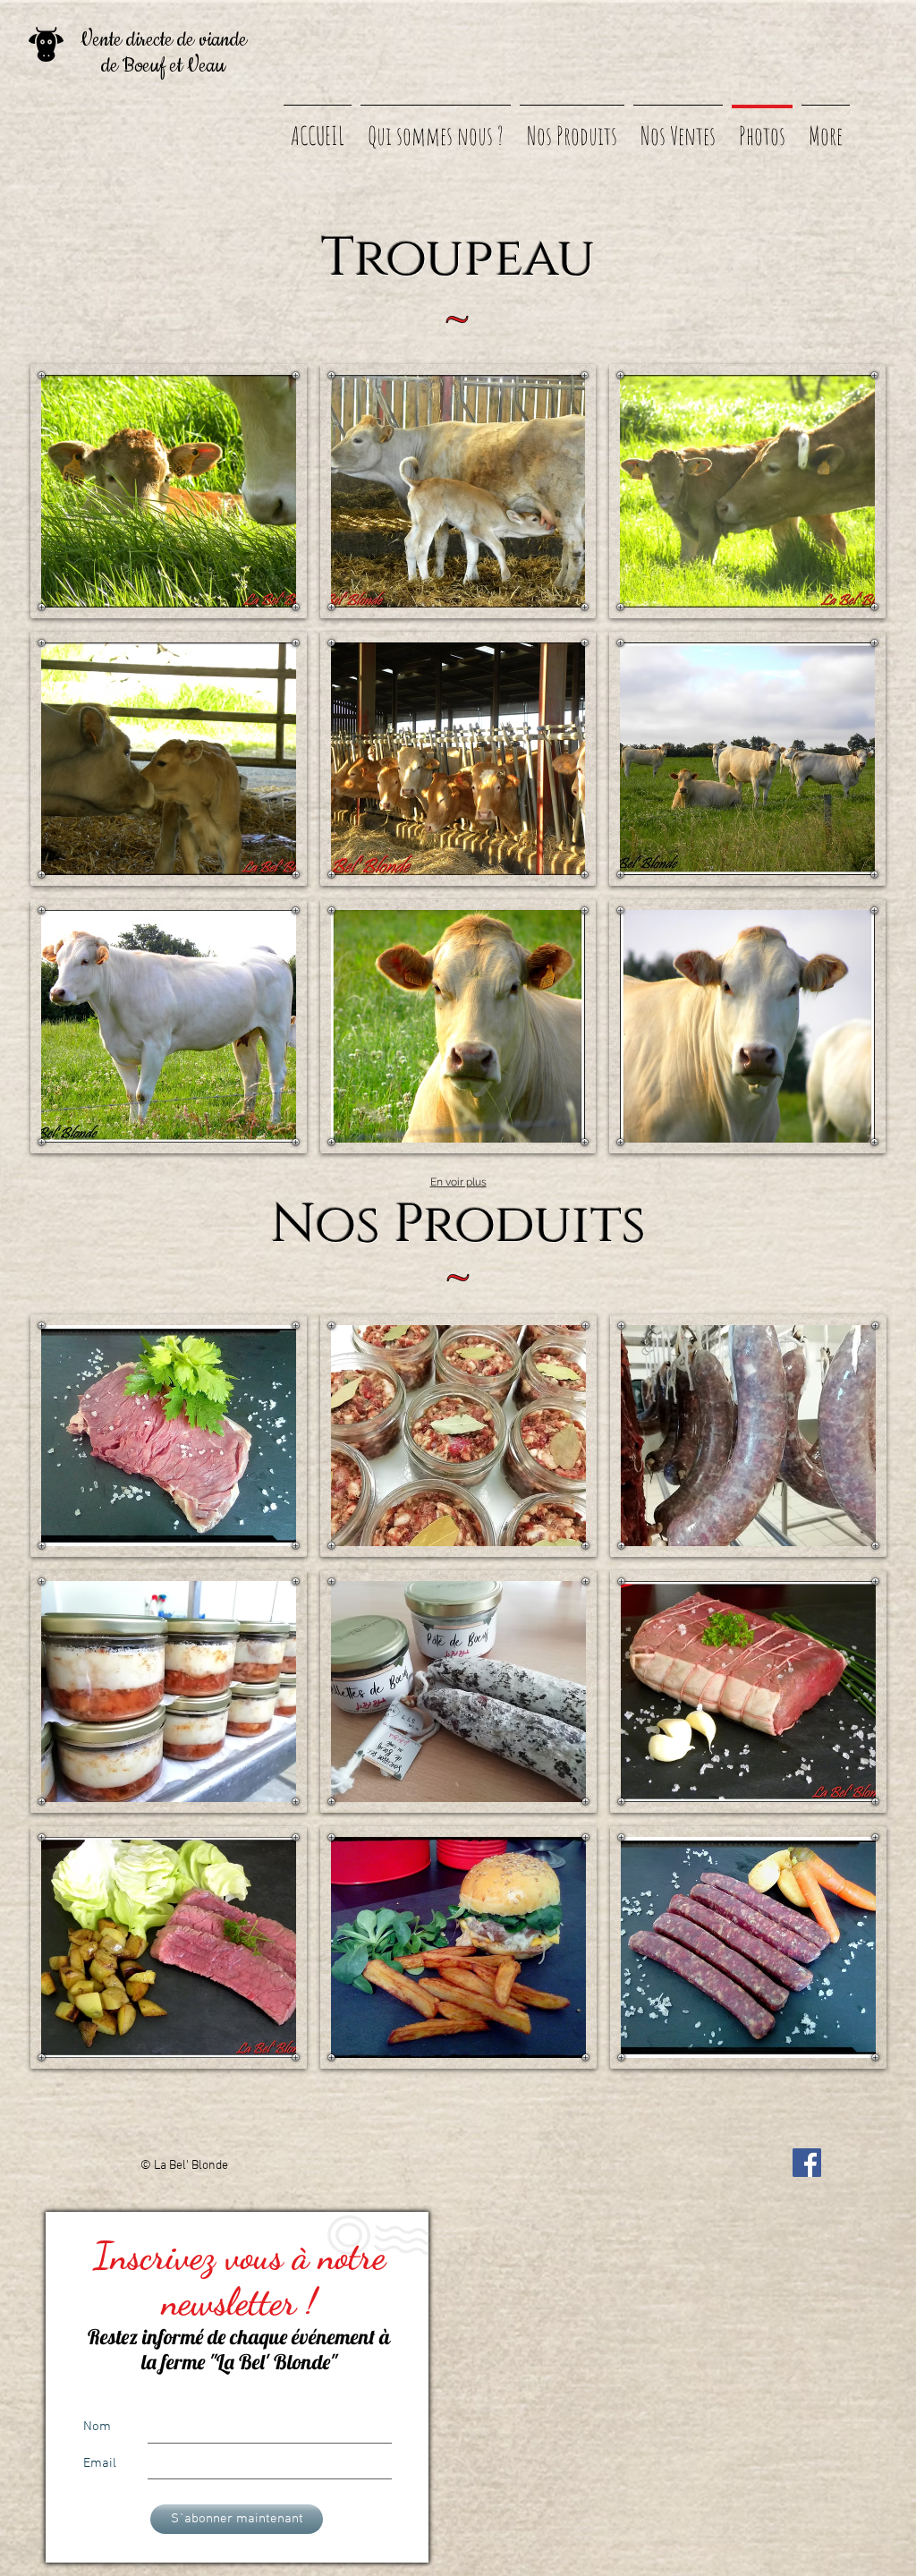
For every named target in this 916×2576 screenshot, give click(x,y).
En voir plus (458, 1182)
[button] (169, 491)
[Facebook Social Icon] (807, 2163)
